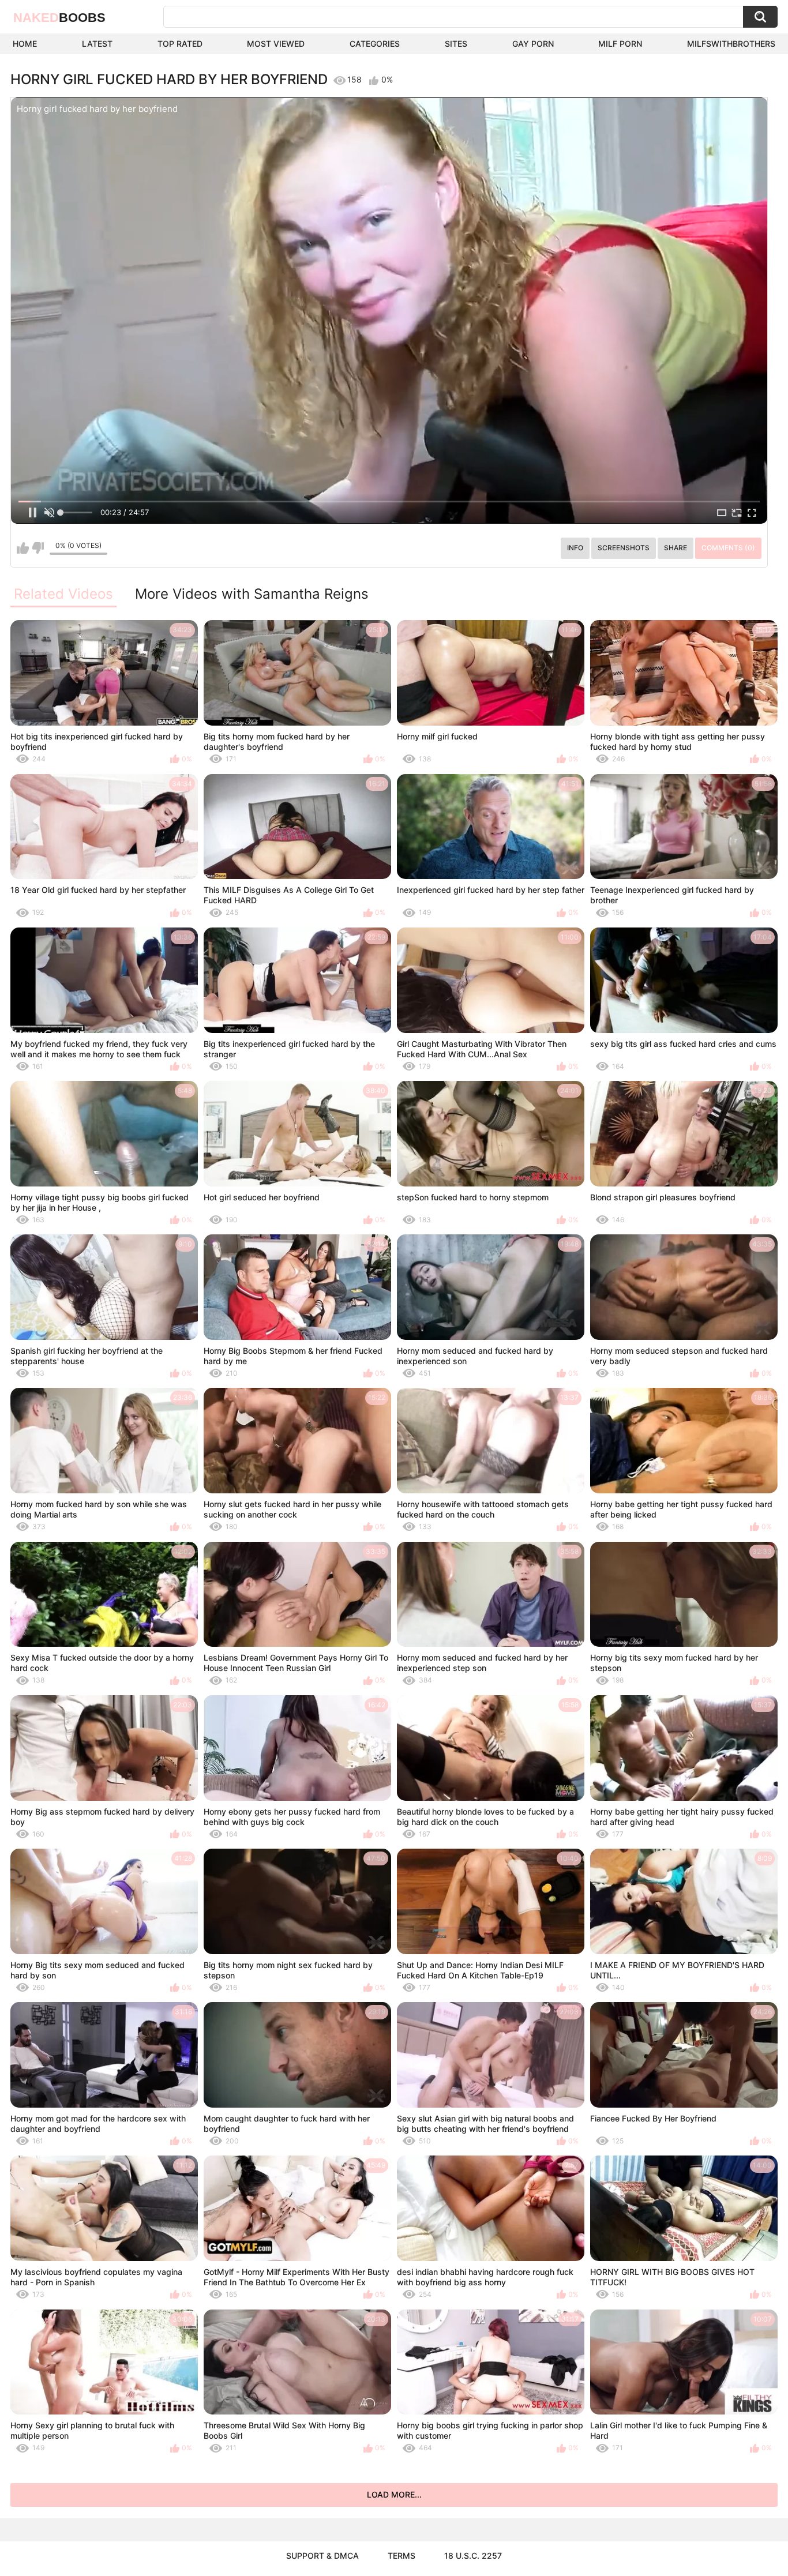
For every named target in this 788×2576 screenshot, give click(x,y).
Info (575, 548)
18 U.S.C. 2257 (473, 2556)
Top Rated (180, 44)
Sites (456, 44)
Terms (401, 2556)
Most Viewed (276, 44)
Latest (97, 44)
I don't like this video (38, 548)
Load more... (394, 2494)
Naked (59, 18)
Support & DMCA (322, 2556)
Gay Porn (533, 44)
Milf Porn (620, 44)
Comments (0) (728, 548)
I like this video (23, 548)
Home (25, 44)
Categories (375, 44)
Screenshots (624, 548)
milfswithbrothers (731, 44)
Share (676, 548)
